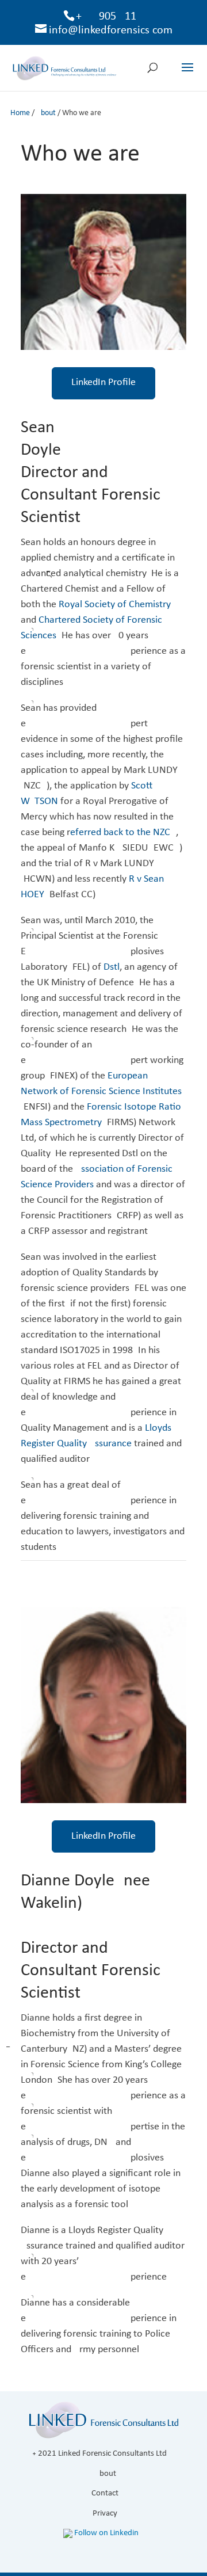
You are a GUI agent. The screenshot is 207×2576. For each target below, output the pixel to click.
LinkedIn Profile (103, 382)
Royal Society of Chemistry (115, 605)
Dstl (112, 967)
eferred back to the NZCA (123, 832)
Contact (105, 2493)
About (46, 113)
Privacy (105, 2514)
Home (20, 113)
